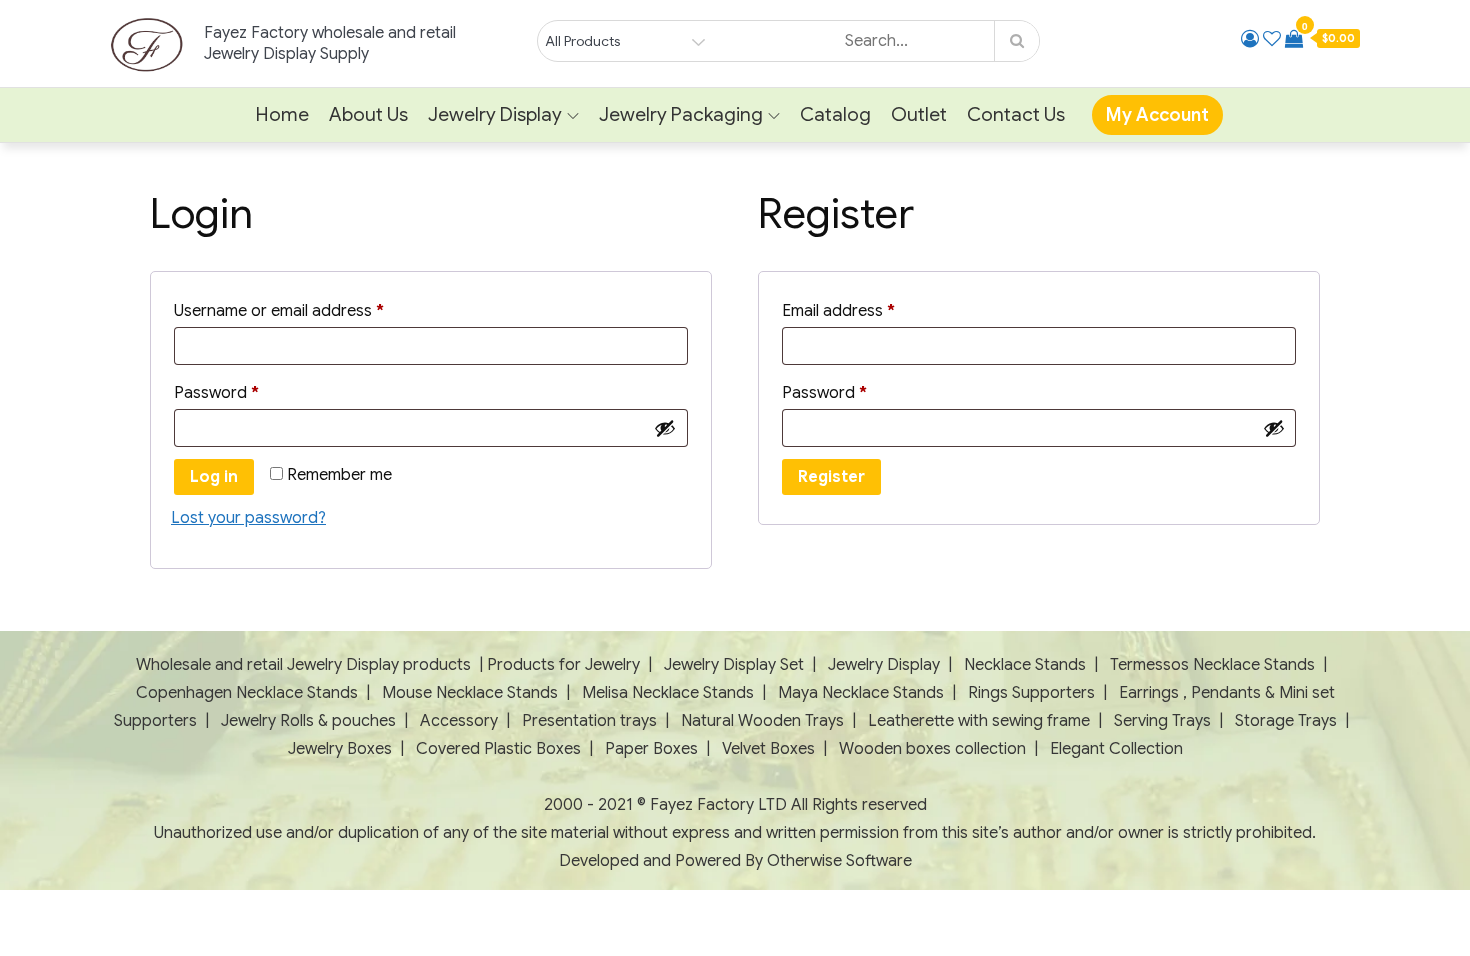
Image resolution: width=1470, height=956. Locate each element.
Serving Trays (1162, 721)
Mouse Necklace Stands (470, 693)
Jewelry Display (495, 114)
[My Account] (1250, 39)
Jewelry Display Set (734, 665)
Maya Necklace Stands (861, 693)
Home (282, 114)
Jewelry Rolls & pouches (308, 721)
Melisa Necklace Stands (668, 693)
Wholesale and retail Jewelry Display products (303, 665)
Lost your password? (248, 518)
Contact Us (1016, 114)
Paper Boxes (651, 749)
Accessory (459, 721)
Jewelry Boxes (342, 749)
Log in (214, 477)
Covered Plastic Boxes (498, 749)
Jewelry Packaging (681, 114)
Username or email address (311, 310)
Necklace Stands (1025, 665)
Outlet (919, 114)
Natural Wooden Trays (762, 721)
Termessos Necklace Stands (1212, 665)
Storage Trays (1286, 721)
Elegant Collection (1116, 749)
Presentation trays (591, 721)
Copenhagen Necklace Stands (247, 693)
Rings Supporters (1031, 693)
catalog (835, 114)
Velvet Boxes (768, 749)
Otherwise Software (839, 861)
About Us (368, 114)
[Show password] (665, 428)
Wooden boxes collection (932, 749)
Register (831, 477)
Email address (871, 310)
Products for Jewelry (563, 665)
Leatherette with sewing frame (979, 721)
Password (249, 392)
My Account (1157, 115)
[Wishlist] (1272, 39)
